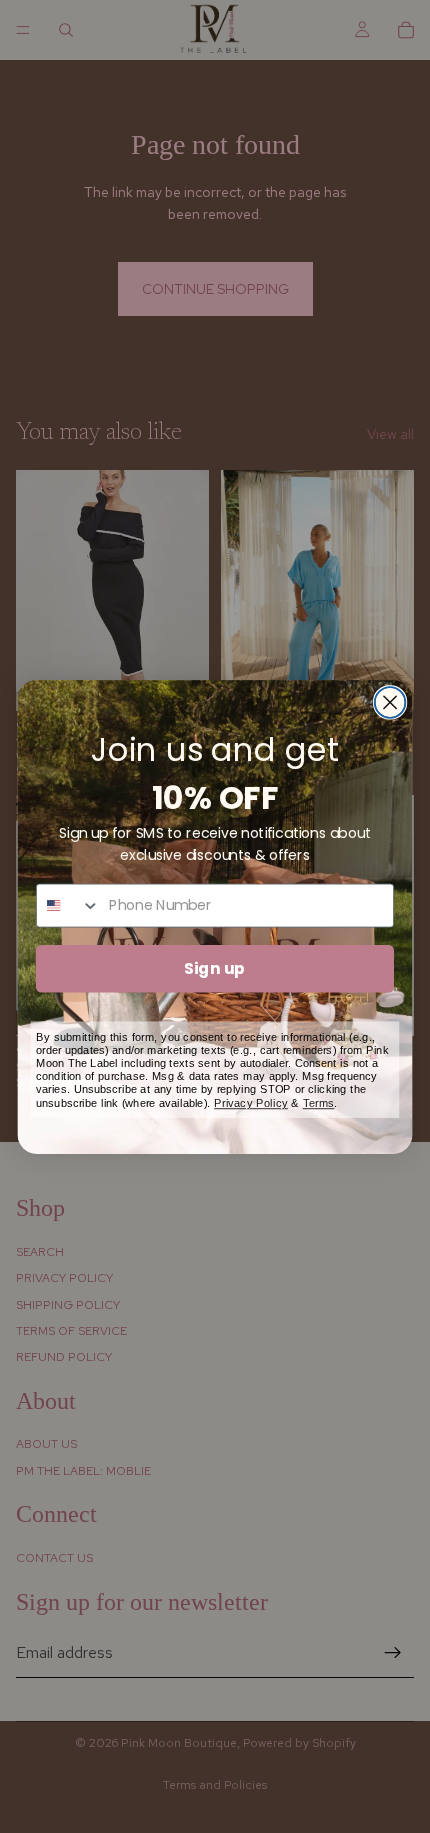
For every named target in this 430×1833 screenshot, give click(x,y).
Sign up (214, 967)
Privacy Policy (251, 1101)
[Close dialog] (390, 702)
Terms (319, 1101)
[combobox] (68, 905)
